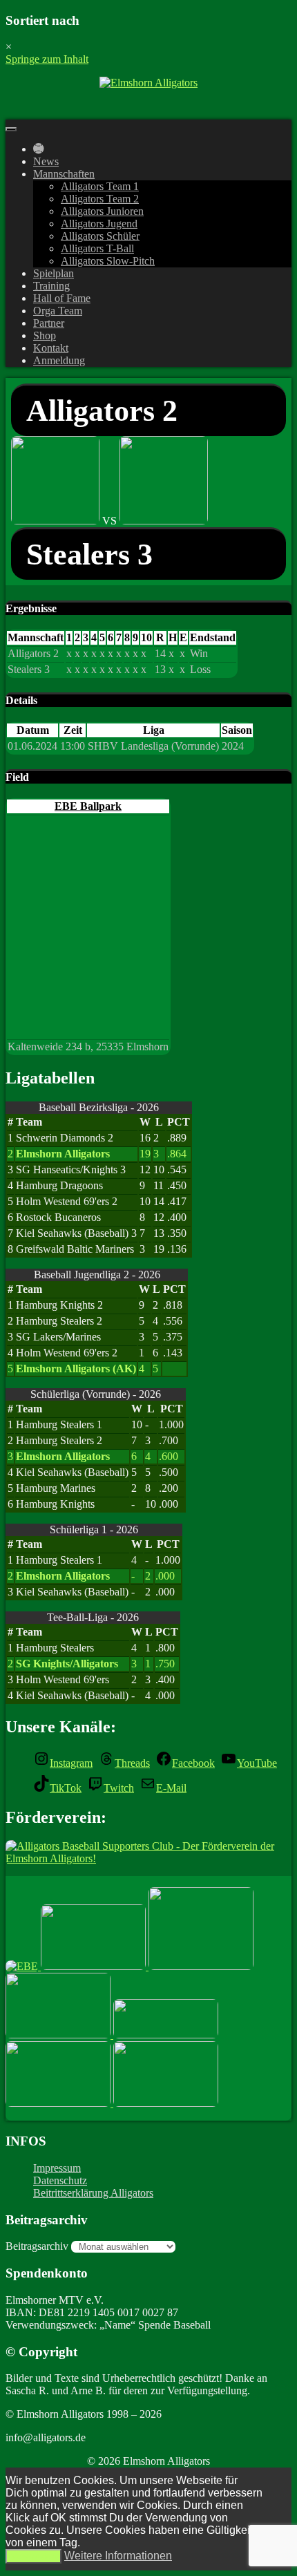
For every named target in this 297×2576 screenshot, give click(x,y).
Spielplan (54, 273)
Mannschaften (64, 174)
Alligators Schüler (100, 236)
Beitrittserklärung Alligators (93, 2193)
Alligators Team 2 (100, 199)
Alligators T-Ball (97, 248)
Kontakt (51, 348)
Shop (45, 335)
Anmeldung (59, 360)
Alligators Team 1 (100, 186)
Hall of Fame (62, 298)
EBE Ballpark (88, 806)
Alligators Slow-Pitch (108, 261)
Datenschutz (60, 2180)
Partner (49, 323)
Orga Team (58, 311)
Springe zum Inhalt (47, 59)
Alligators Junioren (102, 211)
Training (51, 286)
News (46, 161)
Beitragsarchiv (37, 2246)
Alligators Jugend (99, 224)
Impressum (57, 2168)
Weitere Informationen (118, 2556)
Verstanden (33, 2556)
